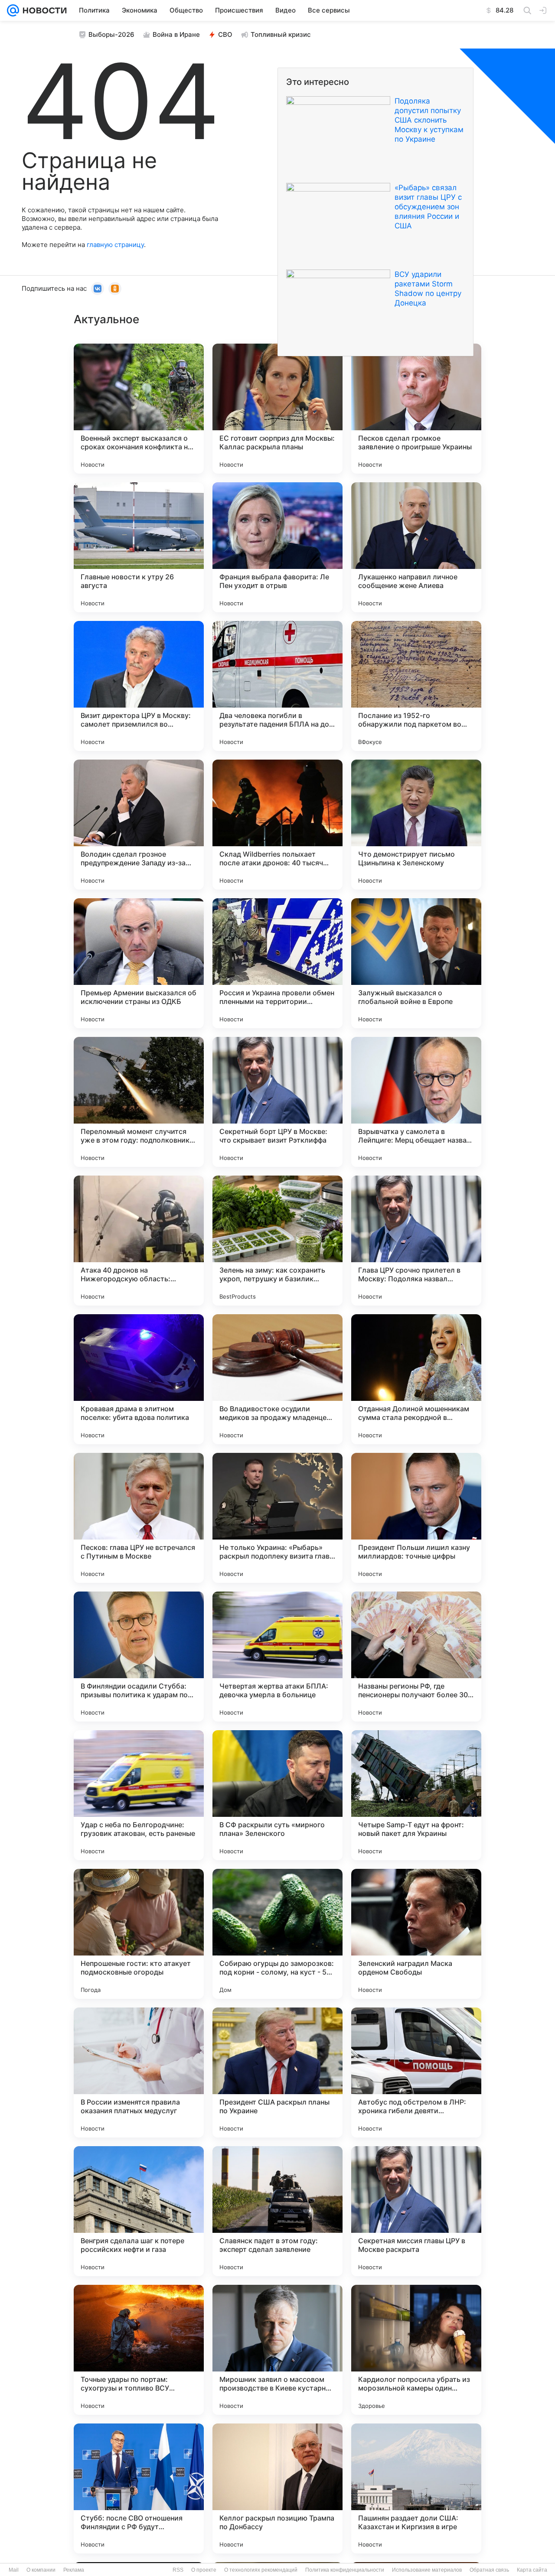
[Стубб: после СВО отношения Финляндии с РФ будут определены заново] (139, 2488)
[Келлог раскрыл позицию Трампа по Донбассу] (277, 2488)
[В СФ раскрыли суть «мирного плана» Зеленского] (277, 1795)
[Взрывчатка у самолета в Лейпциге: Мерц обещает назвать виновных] (416, 1102)
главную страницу (115, 245)
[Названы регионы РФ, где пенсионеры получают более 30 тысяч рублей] (416, 1657)
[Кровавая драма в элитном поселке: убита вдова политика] (139, 1379)
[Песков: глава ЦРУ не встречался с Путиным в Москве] (139, 1518)
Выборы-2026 (111, 34)
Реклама (74, 2570)
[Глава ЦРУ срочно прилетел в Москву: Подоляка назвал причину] (416, 1241)
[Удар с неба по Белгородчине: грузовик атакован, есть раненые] (139, 1795)
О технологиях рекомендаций (261, 2570)
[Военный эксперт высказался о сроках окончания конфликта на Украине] (139, 409)
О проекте (204, 2570)
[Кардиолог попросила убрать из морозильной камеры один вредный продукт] (416, 2350)
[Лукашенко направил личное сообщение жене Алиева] (416, 547)
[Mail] (13, 10)
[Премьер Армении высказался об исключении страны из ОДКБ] (139, 963)
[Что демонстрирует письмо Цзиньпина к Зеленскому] (416, 825)
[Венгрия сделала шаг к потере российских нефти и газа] (139, 2211)
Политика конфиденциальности (345, 2570)
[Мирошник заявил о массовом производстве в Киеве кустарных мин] (277, 2350)
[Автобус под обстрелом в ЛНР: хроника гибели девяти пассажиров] (416, 2072)
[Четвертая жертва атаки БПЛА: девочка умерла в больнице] (277, 1657)
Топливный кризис (281, 34)
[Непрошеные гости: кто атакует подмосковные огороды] (139, 1934)
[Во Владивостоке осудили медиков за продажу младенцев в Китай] (277, 1379)
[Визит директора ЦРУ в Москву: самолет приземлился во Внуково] (139, 686)
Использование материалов (427, 2570)
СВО (225, 34)
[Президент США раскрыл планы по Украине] (277, 2072)
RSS (178, 2570)
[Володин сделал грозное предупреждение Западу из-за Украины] (139, 825)
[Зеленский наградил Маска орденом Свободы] (416, 1934)
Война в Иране (176, 34)
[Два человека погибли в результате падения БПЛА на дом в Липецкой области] (277, 686)
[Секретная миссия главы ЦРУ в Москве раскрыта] (416, 2211)
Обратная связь (489, 2570)
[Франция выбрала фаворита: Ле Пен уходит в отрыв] (277, 547)
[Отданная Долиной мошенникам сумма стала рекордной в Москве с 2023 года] (416, 1379)
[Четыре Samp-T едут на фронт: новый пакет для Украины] (416, 1795)
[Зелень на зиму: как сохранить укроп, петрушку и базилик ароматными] (277, 1241)
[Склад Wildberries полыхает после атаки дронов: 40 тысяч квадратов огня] (277, 825)
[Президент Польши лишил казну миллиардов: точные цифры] (416, 1518)
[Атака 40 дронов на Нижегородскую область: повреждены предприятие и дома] (139, 1241)
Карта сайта (532, 2570)
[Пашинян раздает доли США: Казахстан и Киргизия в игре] (416, 2488)
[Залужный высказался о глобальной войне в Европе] (416, 963)
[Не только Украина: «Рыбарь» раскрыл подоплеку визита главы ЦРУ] (277, 1518)
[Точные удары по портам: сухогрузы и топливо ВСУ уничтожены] (139, 2350)
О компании (41, 2570)
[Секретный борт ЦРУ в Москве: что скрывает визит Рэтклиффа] (277, 1102)
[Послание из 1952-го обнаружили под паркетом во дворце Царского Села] (416, 686)
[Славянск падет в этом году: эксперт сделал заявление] (277, 2211)
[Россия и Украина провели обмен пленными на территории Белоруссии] (277, 963)
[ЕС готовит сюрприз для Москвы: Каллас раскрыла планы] (277, 409)
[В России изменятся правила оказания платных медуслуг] (139, 2072)
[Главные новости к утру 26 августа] (139, 547)
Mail (14, 2570)
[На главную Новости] (43, 10)
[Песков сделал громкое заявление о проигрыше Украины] (416, 409)
